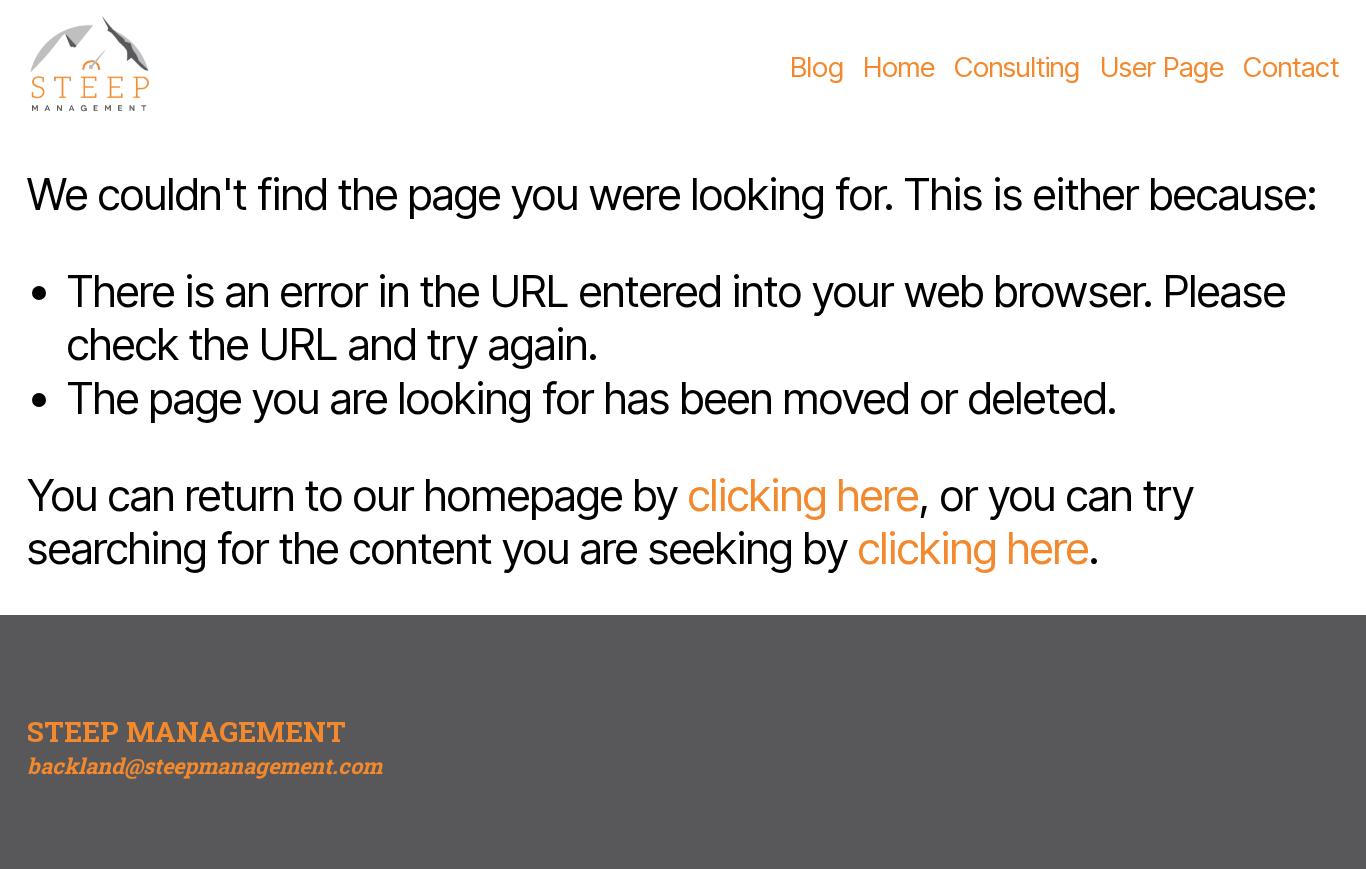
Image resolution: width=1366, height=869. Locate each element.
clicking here (803, 495)
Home (899, 67)
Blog (817, 67)
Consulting (1017, 67)
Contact (1291, 67)
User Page (1162, 67)
